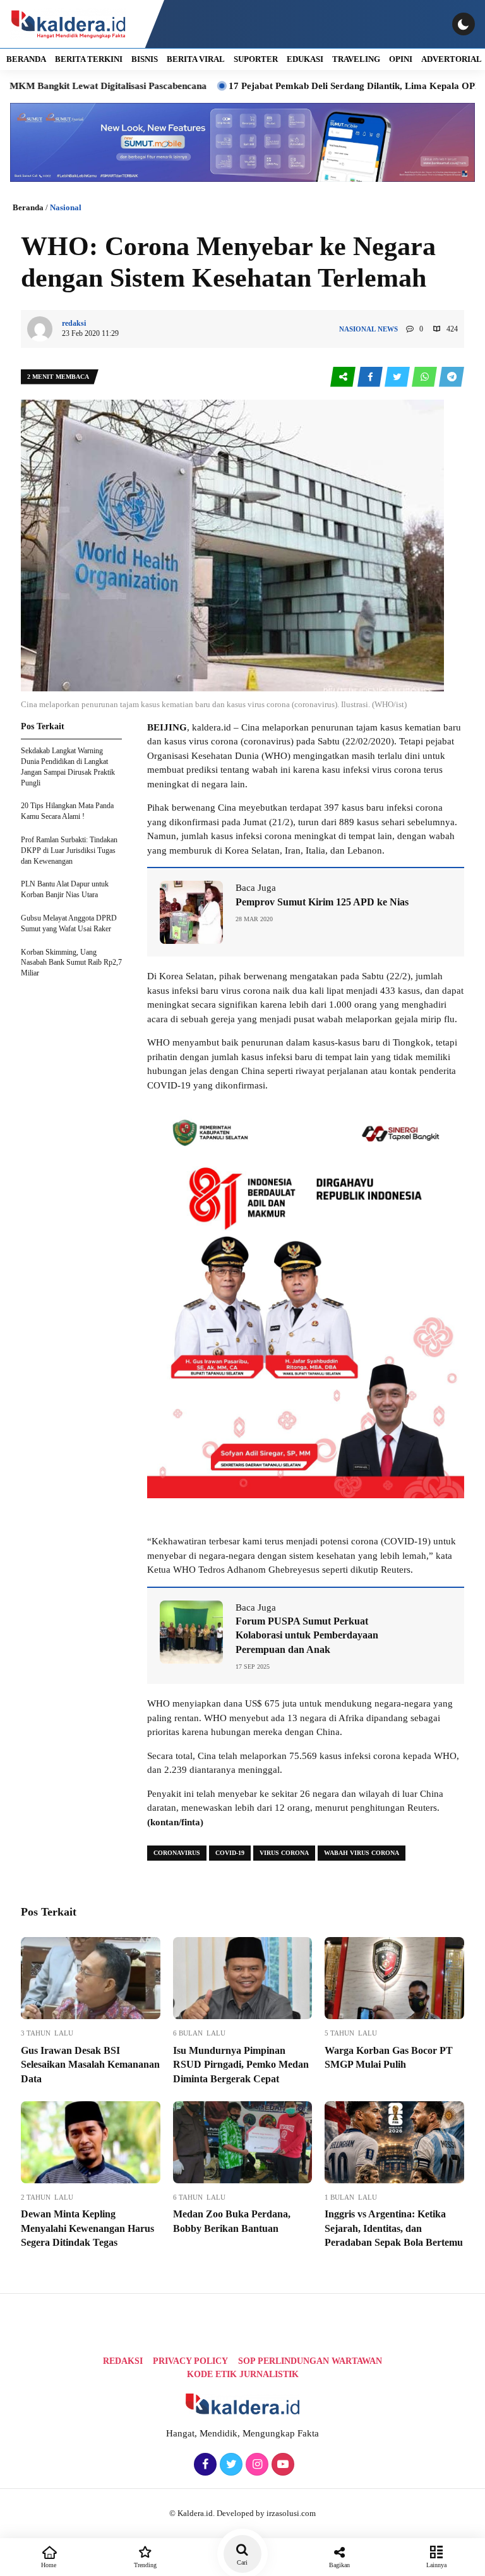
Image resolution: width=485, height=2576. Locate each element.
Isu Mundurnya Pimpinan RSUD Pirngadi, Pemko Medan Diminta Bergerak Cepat (241, 2065)
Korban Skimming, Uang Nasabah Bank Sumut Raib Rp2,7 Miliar (71, 963)
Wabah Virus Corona (362, 1853)
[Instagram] (255, 2465)
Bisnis (145, 59)
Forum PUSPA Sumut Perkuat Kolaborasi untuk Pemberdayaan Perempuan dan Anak (307, 1635)
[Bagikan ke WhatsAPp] (425, 377)
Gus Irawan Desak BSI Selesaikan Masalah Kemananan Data (90, 2065)
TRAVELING (356, 59)
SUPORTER (256, 59)
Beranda (28, 207)
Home (49, 2565)
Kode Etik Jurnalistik (243, 2374)
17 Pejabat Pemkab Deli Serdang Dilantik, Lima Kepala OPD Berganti (316, 86)
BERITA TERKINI (89, 59)
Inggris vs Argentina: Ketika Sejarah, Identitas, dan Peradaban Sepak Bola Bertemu (394, 2228)
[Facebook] (204, 2465)
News (388, 329)
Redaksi (123, 2361)
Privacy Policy (190, 2361)
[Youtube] (281, 2465)
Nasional (66, 207)
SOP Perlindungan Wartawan (310, 2361)
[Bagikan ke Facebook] (371, 377)
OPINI (401, 59)
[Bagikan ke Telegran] (452, 377)
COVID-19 (230, 1853)
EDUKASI (305, 59)
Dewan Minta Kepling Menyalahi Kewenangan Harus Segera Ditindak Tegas (87, 2228)
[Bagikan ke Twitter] (398, 377)
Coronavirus (177, 1853)
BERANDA (26, 59)
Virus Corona (284, 1853)
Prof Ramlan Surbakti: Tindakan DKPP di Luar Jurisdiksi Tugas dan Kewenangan (69, 850)
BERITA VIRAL (196, 59)
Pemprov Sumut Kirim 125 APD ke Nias (322, 902)
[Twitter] (230, 2465)
